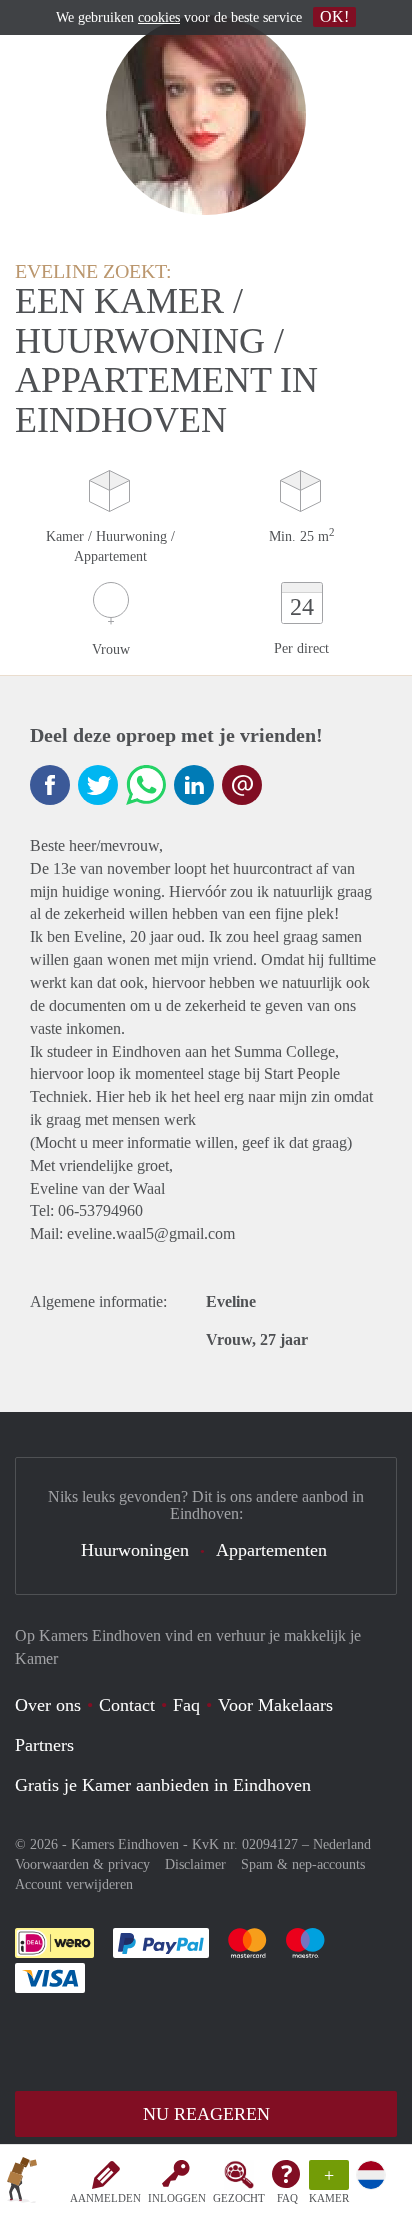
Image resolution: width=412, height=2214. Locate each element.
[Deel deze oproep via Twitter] (98, 785)
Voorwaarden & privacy (82, 1864)
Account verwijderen (74, 1884)
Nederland (342, 1844)
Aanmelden (105, 2198)
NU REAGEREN (206, 2114)
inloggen (177, 2198)
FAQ (287, 2198)
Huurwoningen (135, 1550)
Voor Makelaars (275, 1705)
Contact (127, 1705)
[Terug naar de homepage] (22, 2183)
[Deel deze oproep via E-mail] (242, 785)
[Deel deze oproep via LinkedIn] (194, 785)
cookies (159, 17)
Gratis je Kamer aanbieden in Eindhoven (163, 1785)
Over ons (48, 1705)
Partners (44, 1745)
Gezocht (239, 2198)
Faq (186, 1705)
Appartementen (271, 1550)
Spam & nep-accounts (303, 1864)
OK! (334, 16)
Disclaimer (195, 1864)
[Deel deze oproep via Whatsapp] (146, 785)
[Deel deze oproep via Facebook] (50, 785)
